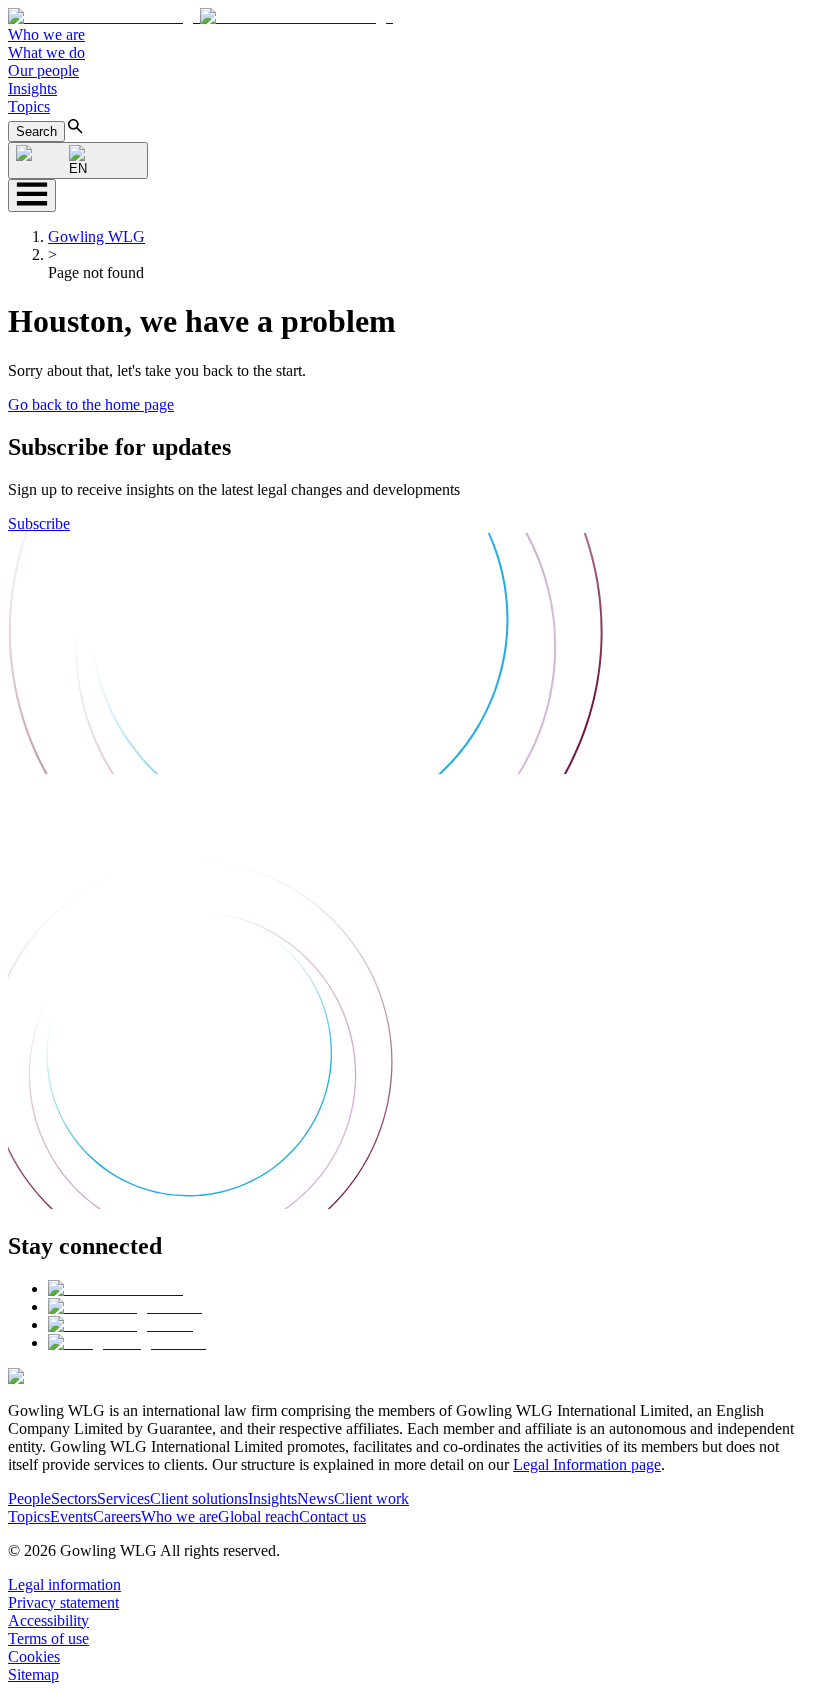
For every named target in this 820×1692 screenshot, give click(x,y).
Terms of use (48, 1638)
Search (36, 131)
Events (71, 1516)
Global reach (258, 1516)
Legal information (64, 1584)
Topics (29, 106)
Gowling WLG (96, 236)
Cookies (34, 1656)
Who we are (46, 34)
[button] (200, 16)
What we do (46, 52)
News (315, 1498)
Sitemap (33, 1674)
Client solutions (199, 1498)
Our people (43, 70)
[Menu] (32, 195)
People (29, 1498)
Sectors (74, 1498)
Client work (371, 1498)
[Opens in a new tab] (115, 1288)
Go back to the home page (91, 404)
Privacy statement (63, 1602)
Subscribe (39, 523)
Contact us (332, 1516)
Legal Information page (587, 1464)
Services (123, 1498)
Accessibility (48, 1620)
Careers (117, 1516)
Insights (32, 88)
